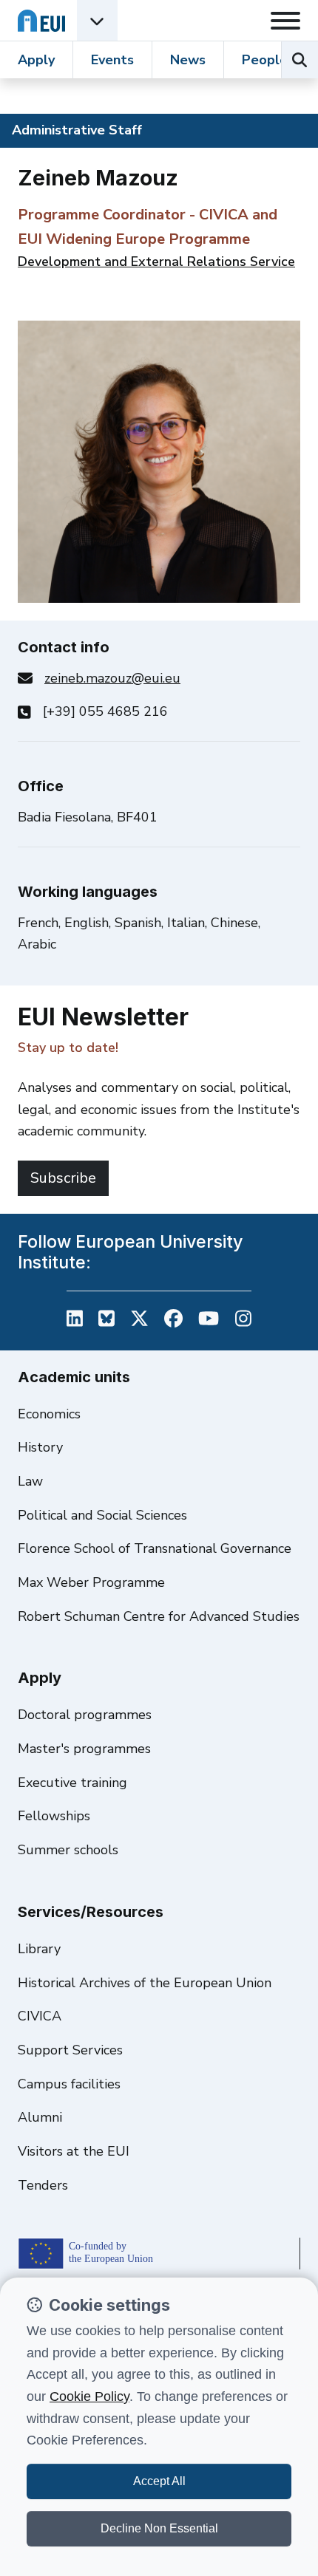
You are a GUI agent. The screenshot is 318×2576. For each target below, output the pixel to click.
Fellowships (54, 1816)
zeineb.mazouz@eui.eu (112, 678)
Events (112, 60)
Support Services (70, 2050)
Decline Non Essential (159, 2528)
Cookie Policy (89, 2396)
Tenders (43, 2185)
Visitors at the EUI (74, 2151)
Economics (49, 1414)
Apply (36, 60)
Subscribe (63, 1178)
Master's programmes (84, 1749)
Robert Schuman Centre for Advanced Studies (159, 1616)
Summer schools (68, 1850)
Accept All (159, 2481)
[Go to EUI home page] (41, 20)
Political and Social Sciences (102, 1515)
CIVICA (40, 2016)
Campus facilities (69, 2084)
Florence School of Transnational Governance (155, 1548)
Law (30, 1481)
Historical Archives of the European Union (145, 1983)
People (265, 60)
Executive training (72, 1783)
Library (39, 1949)
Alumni (40, 2117)
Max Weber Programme (91, 1582)
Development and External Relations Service (156, 262)
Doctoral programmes (85, 1715)
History (40, 1447)
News (188, 60)
